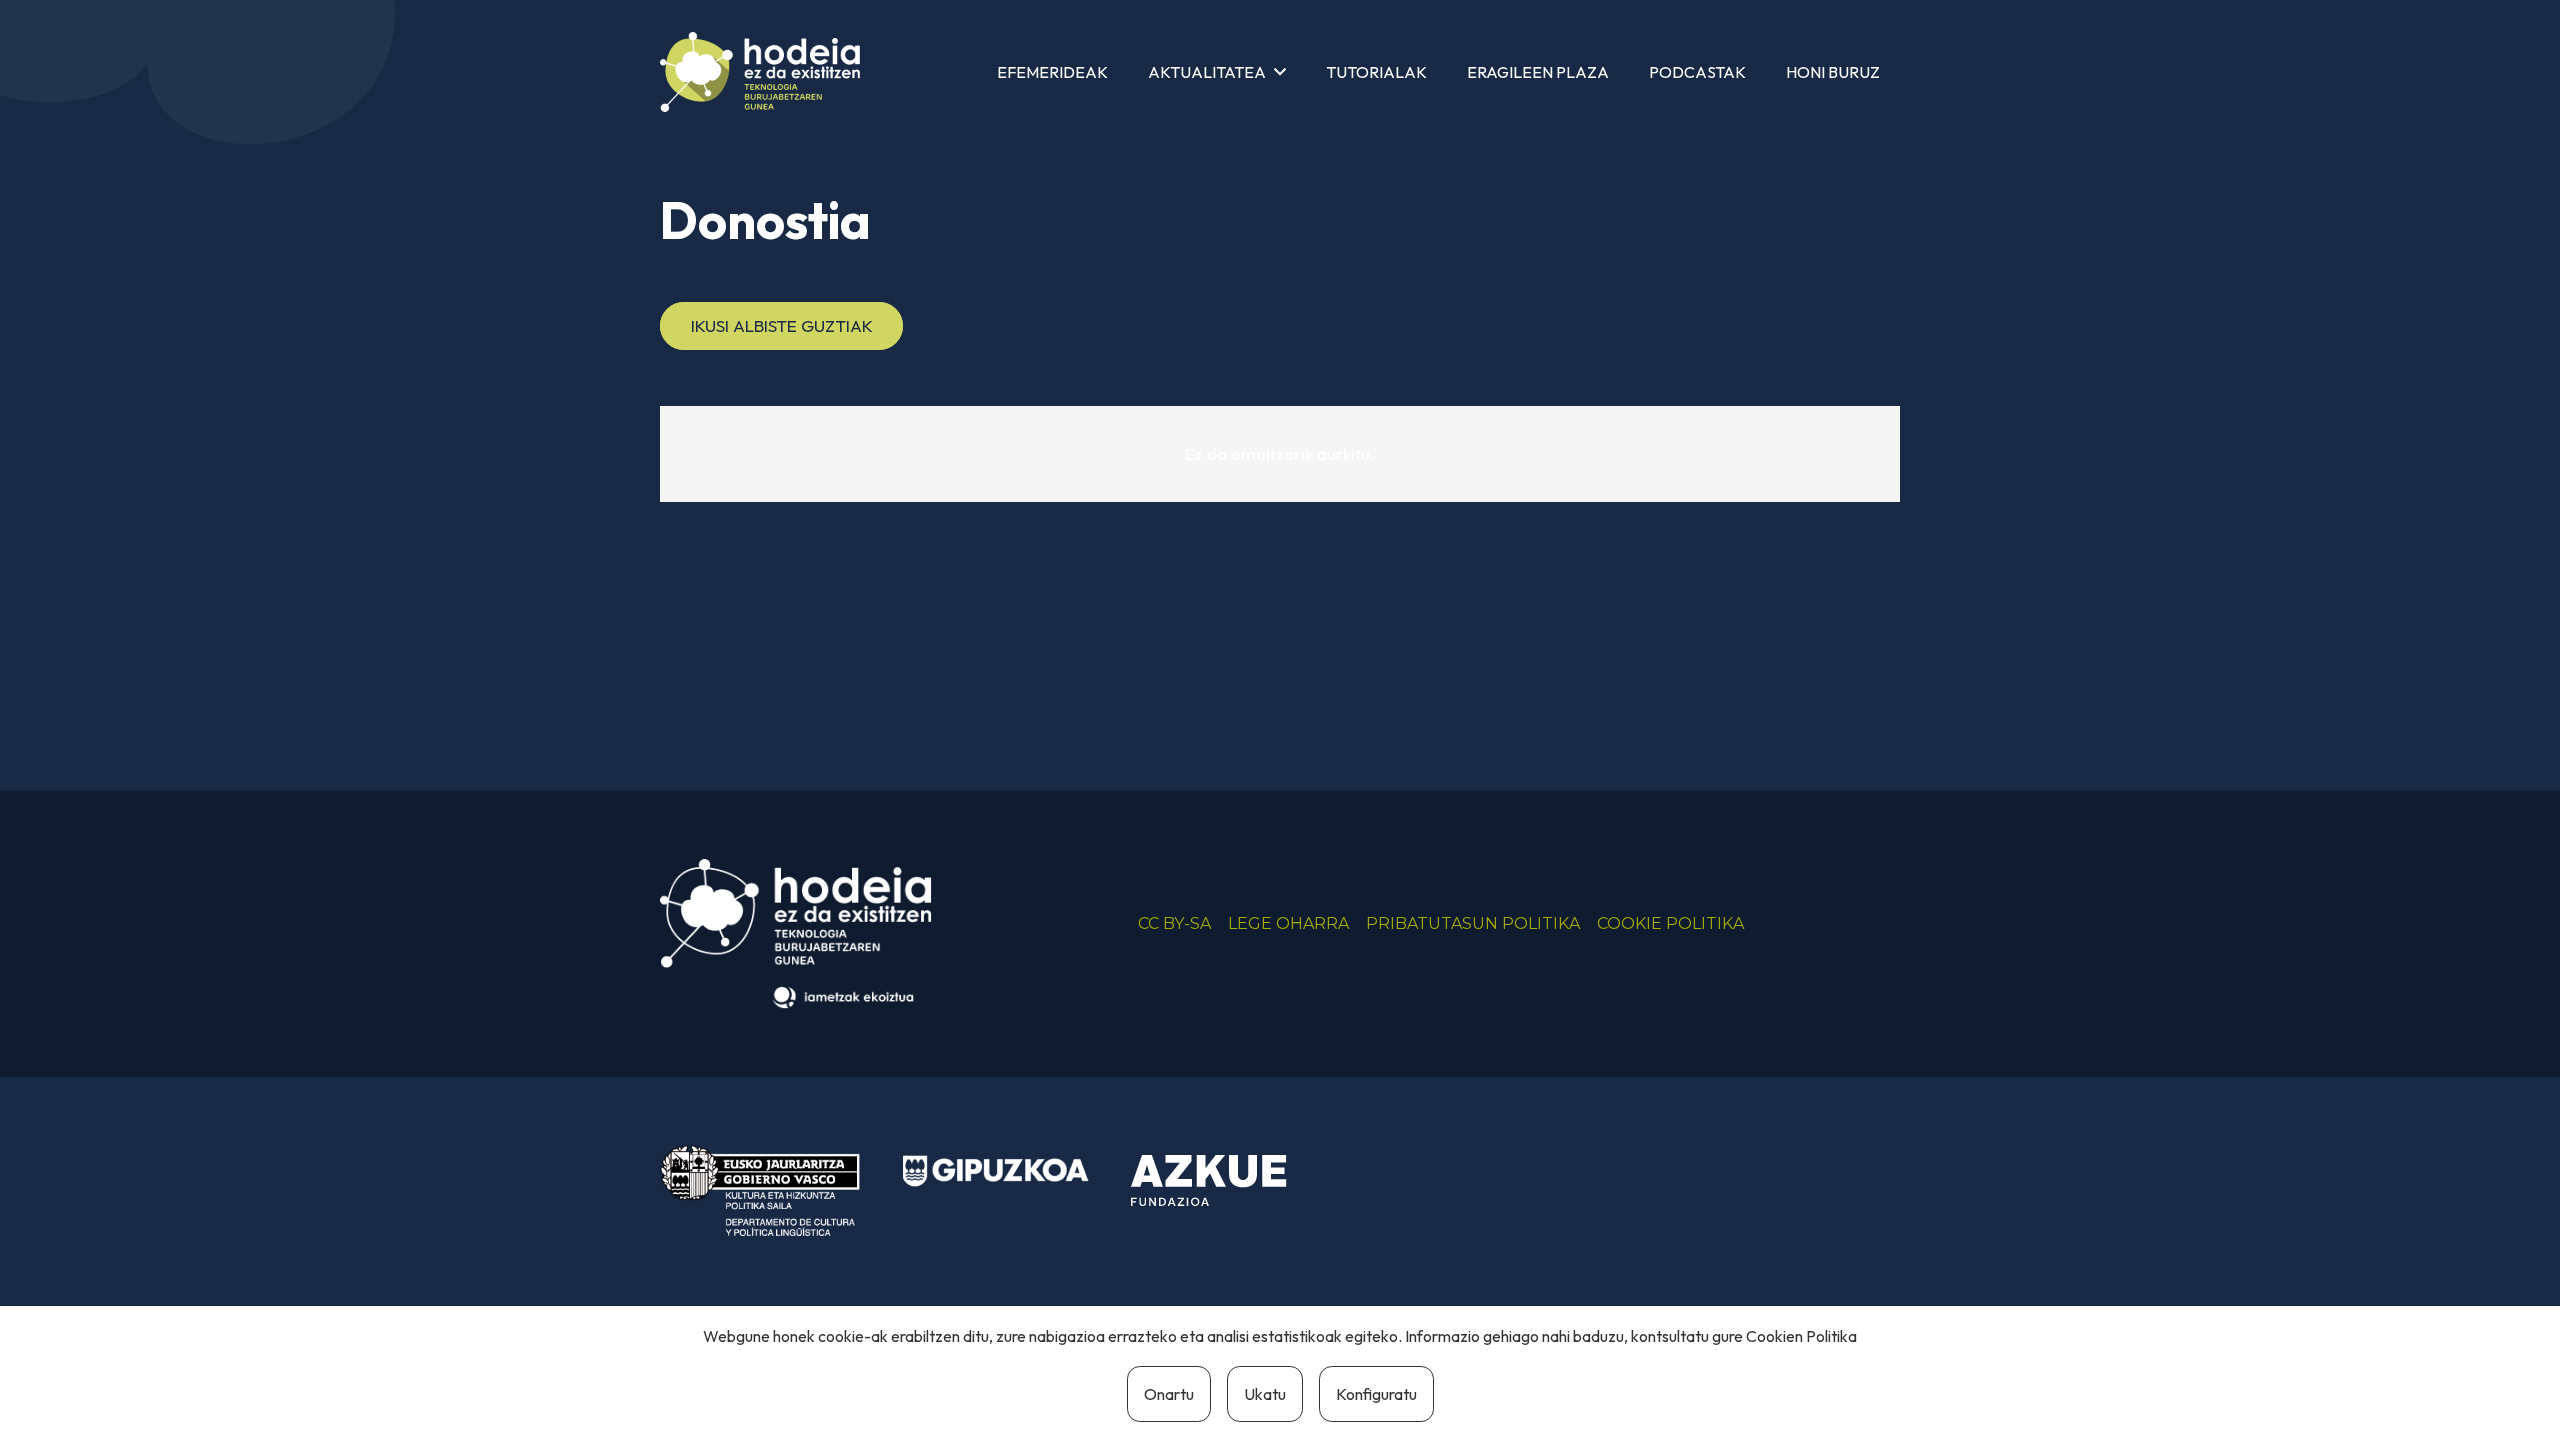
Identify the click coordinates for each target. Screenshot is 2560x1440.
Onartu (1169, 1394)
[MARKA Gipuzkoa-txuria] (996, 1171)
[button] (1280, 71)
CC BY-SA (1174, 923)
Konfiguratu (1376, 1394)
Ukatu (1265, 1394)
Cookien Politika (1801, 1336)
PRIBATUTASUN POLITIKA (1473, 923)
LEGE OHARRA (1288, 923)
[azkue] (1224, 1181)
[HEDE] (760, 72)
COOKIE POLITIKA (1670, 923)
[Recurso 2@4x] (760, 1190)
